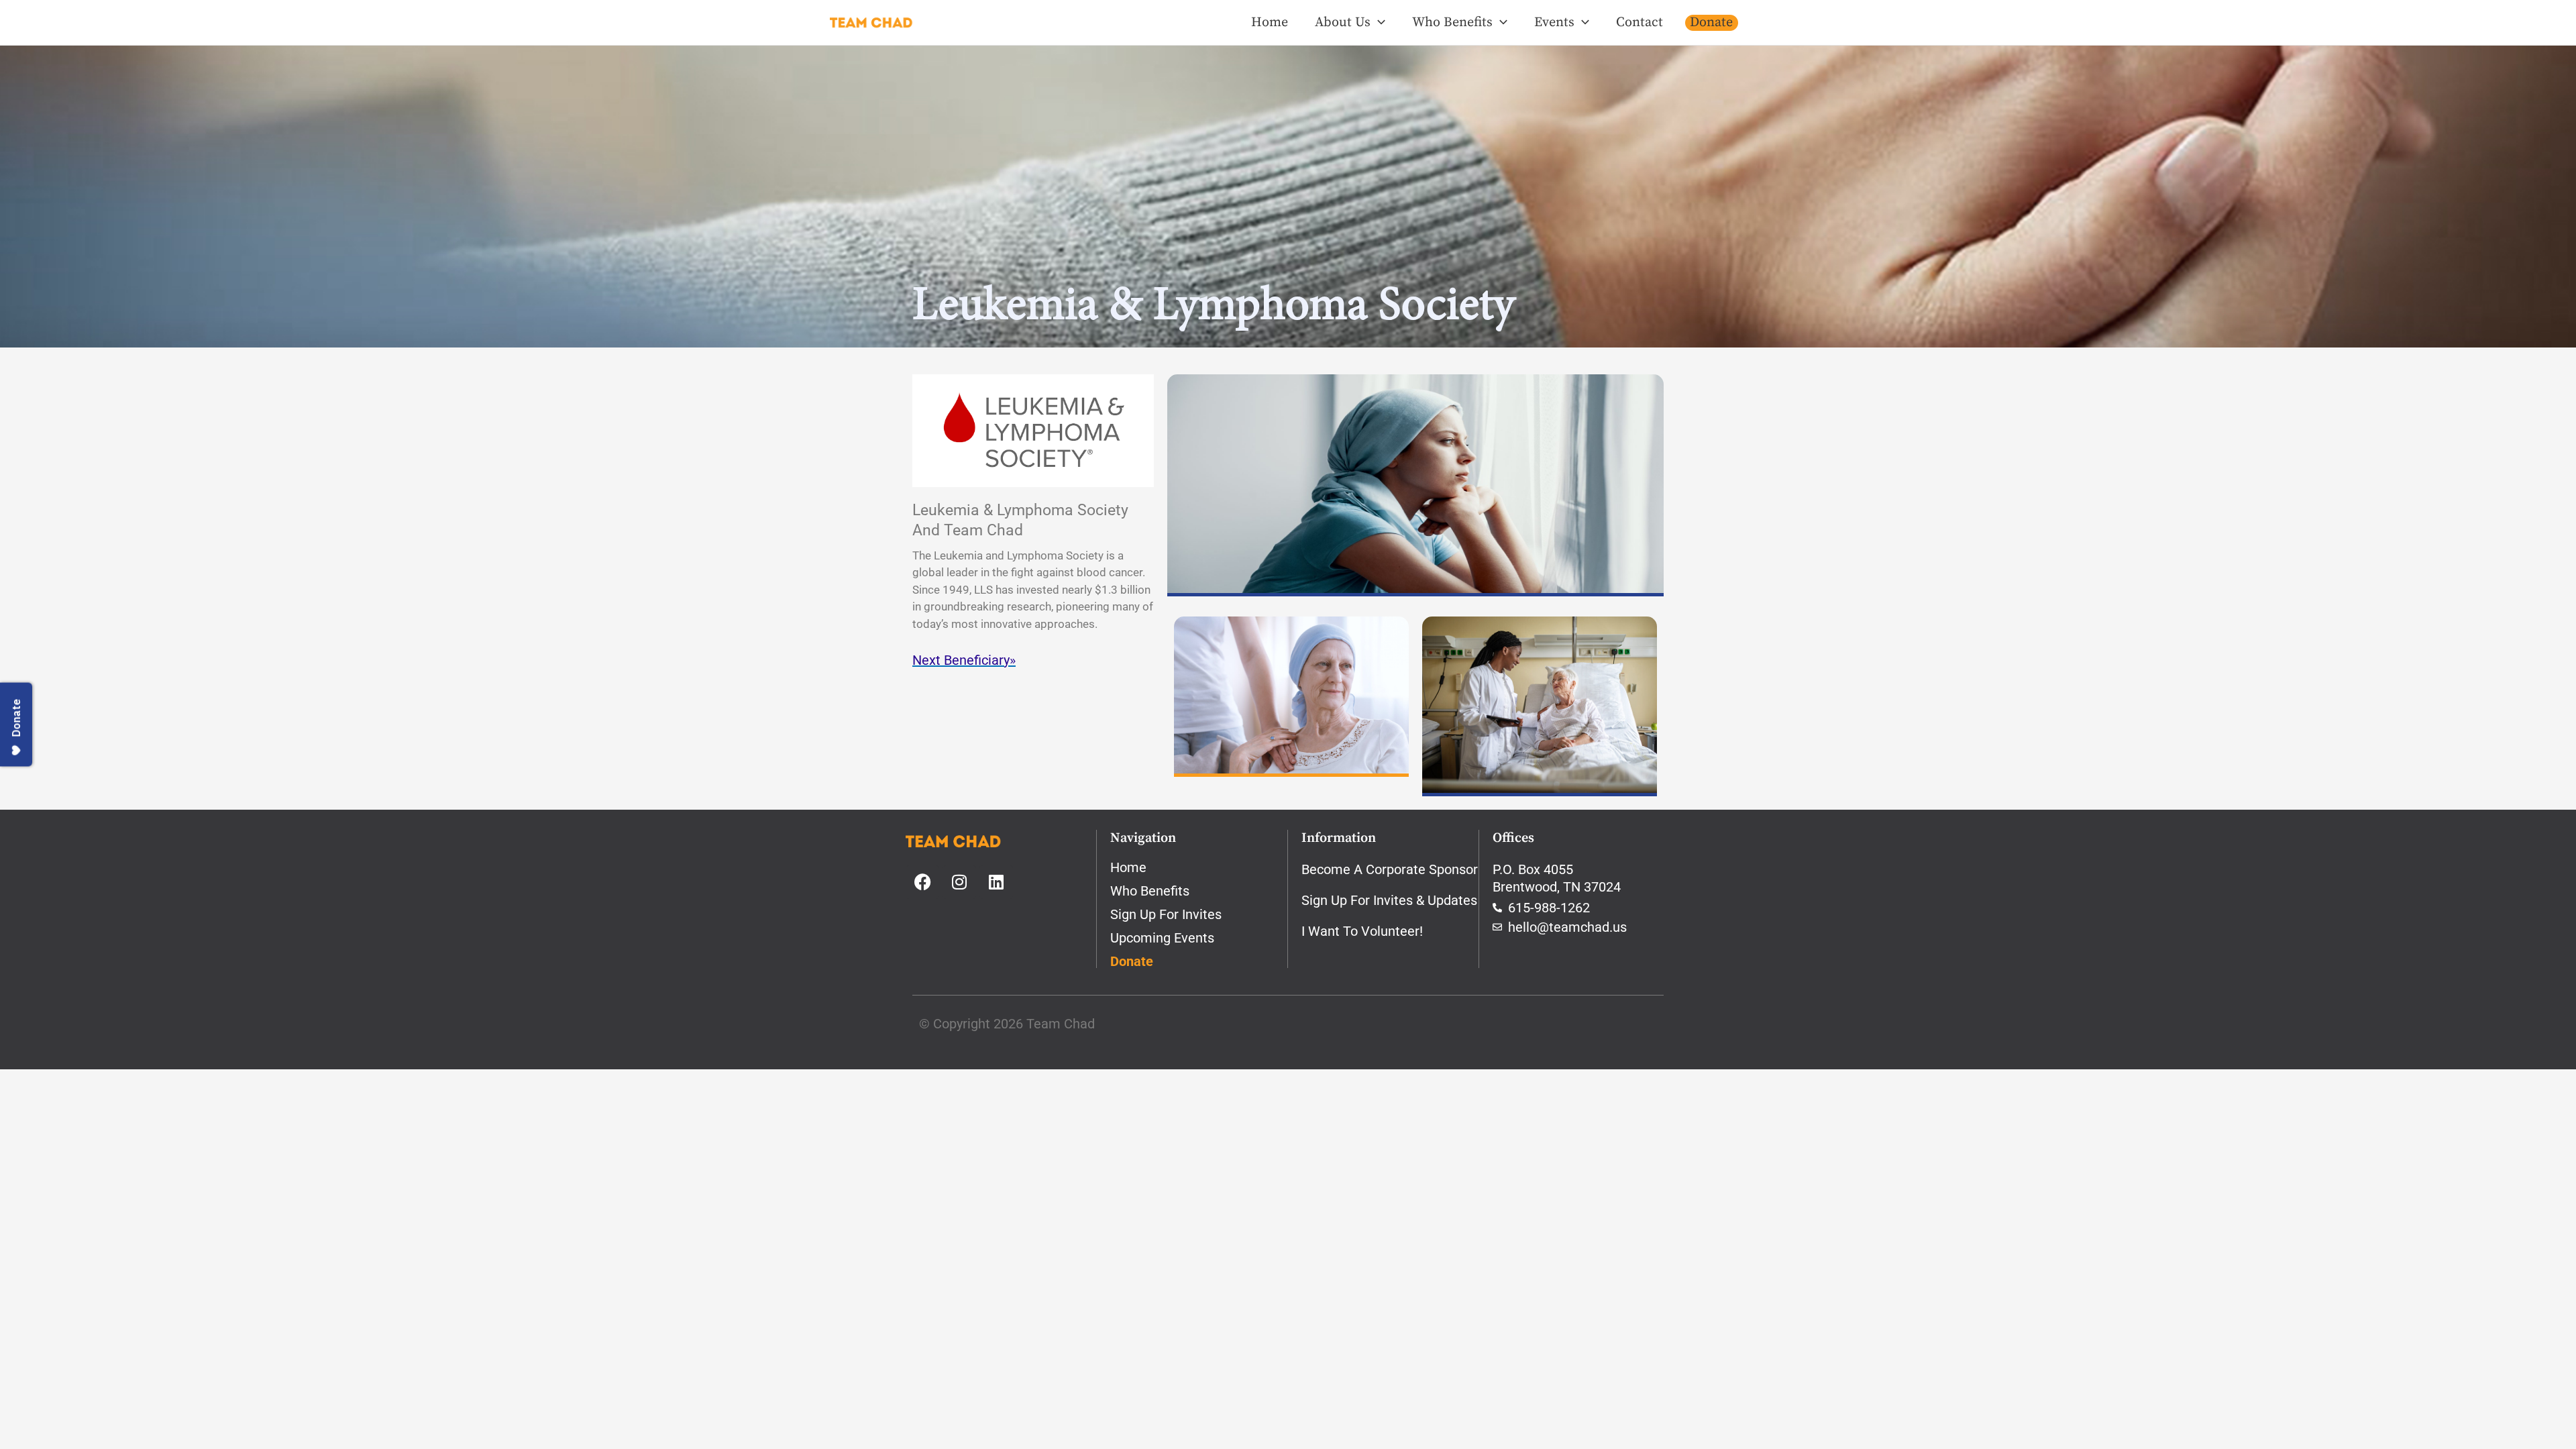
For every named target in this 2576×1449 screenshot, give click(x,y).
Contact (1640, 22)
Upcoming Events (1162, 938)
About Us (1343, 22)
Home (1270, 22)
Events (1554, 22)
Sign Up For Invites (1166, 914)
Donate (1711, 22)
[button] (1378, 23)
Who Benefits (1452, 22)
